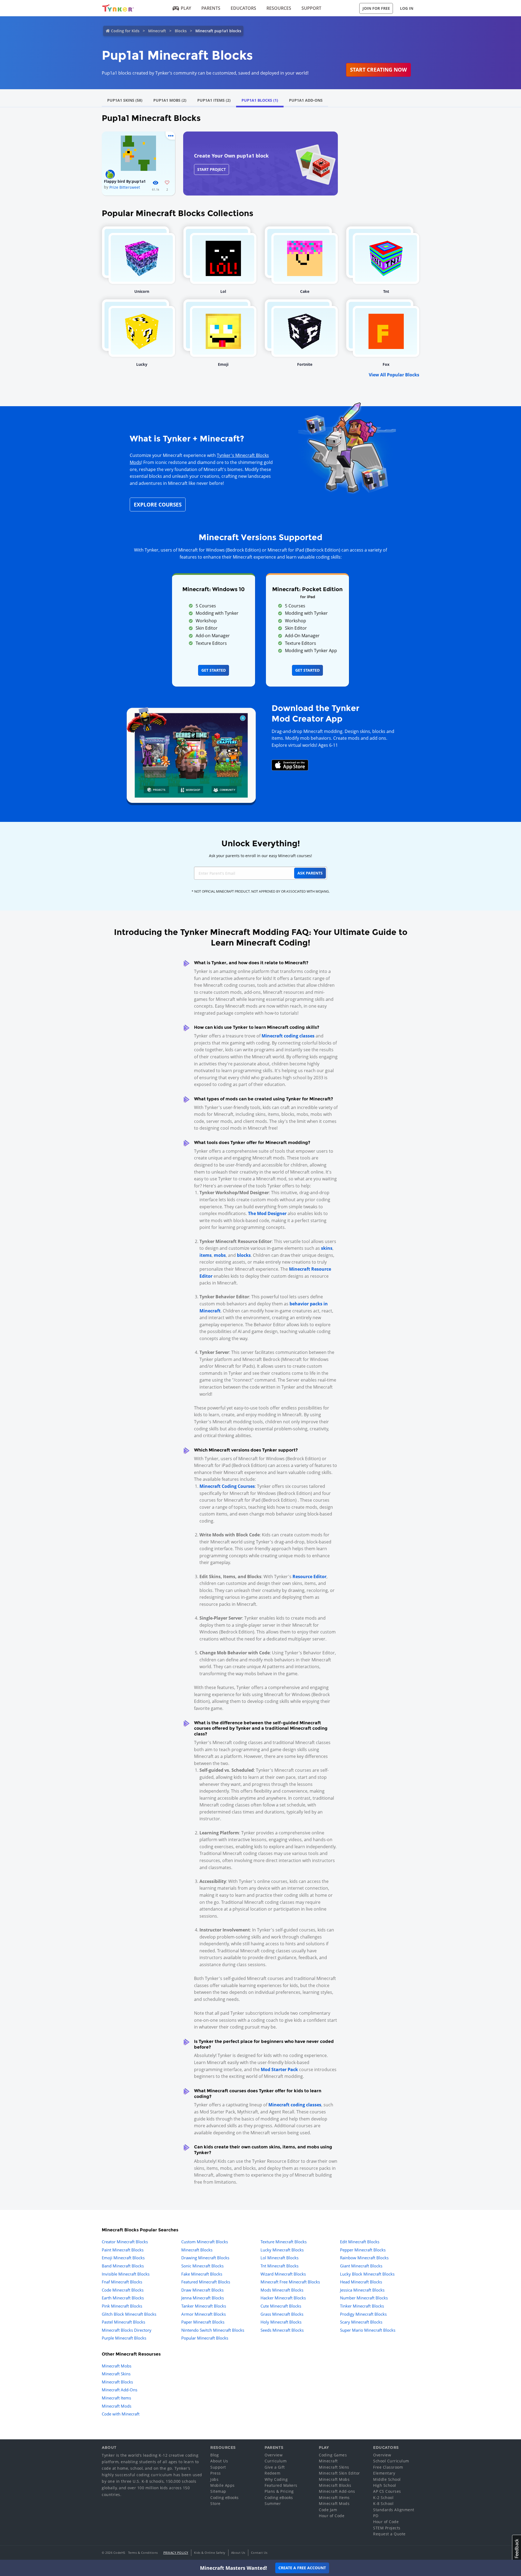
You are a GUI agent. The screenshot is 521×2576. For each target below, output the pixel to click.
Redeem (272, 2473)
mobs (220, 1255)
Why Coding (276, 2479)
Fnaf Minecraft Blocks (122, 2282)
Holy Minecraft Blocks (281, 2322)
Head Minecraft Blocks (361, 2282)
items (206, 1255)
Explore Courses (158, 504)
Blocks (181, 31)
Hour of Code (332, 2516)
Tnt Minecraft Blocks (279, 2266)
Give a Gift (275, 2467)
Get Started (214, 670)
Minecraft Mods (117, 2406)
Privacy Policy (176, 2553)
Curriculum (276, 2461)
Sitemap (218, 2491)
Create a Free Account (302, 2568)
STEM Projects (387, 2528)
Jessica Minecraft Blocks (362, 2290)
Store (215, 2503)
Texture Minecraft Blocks (284, 2242)
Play (186, 8)
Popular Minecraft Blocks (205, 2338)
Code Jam (328, 2510)
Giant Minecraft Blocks (361, 2266)
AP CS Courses (387, 2491)
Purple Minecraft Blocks (124, 2338)
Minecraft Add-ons (337, 2491)
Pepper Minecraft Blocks (363, 2250)
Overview (274, 2455)
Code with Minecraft (121, 2414)
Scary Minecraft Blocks (361, 2322)
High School (385, 2485)
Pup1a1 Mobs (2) (170, 100)
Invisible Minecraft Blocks (126, 2274)
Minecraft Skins (116, 2374)
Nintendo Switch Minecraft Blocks (213, 2330)
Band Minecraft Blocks (123, 2266)
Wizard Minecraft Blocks (283, 2274)
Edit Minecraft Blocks (360, 2242)
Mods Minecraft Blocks (282, 2290)
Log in (407, 8)
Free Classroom (388, 2467)
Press (216, 2473)
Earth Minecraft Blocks (123, 2298)
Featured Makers (281, 2485)
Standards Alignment (394, 2510)
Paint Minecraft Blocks (123, 2250)
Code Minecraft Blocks (123, 2290)
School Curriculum (391, 2461)
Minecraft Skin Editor (339, 2473)
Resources (279, 8)
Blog (215, 2455)
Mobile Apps (223, 2485)
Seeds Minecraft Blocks (282, 2330)
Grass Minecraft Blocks (282, 2314)
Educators (243, 8)
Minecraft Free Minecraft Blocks (290, 2282)
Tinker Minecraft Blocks (362, 2306)
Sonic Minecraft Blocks (202, 2266)
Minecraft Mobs (117, 2366)
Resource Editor (309, 1577)
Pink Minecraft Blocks (122, 2306)
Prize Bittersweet (125, 187)
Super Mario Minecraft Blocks (368, 2330)
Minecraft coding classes (288, 1036)
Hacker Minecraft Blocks (283, 2298)
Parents (211, 8)
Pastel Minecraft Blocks (123, 2322)
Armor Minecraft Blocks (204, 2314)
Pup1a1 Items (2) (214, 100)
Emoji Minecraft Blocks (123, 2258)
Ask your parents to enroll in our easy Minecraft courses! (260, 856)
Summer (273, 2503)
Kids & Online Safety (210, 2553)
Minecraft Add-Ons (120, 2390)
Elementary (384, 2473)
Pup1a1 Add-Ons (306, 100)
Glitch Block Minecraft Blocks (129, 2314)
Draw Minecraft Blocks (202, 2290)
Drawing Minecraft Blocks (205, 2258)
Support (311, 8)
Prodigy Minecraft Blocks (363, 2314)
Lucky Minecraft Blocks (282, 2250)
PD (376, 2516)
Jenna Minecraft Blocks (203, 2298)
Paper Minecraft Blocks (203, 2322)
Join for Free (376, 8)
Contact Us (259, 2553)
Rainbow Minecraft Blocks (364, 2258)
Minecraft (157, 31)
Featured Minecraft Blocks (206, 2282)
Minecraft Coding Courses (227, 1486)
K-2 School (383, 2497)
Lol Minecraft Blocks (279, 2258)
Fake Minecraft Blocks (202, 2274)
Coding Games (333, 2455)
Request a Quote (389, 2534)
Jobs (214, 2479)
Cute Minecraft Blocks (281, 2306)
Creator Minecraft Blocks (125, 2242)
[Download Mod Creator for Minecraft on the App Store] (290, 765)
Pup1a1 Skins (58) (125, 100)
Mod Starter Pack (279, 2069)
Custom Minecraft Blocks (205, 2242)
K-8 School (383, 2503)
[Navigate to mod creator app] (191, 754)
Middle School (387, 2479)
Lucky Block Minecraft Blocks (367, 2274)
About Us (219, 2461)
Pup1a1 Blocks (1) (260, 100)
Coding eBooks (225, 2497)
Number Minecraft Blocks (364, 2298)
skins (327, 1248)
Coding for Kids (125, 31)
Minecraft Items (116, 2398)
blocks (244, 1255)
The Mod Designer (267, 1213)
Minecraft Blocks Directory (127, 2330)
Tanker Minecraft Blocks (204, 2306)
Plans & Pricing (279, 2491)
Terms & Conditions (143, 2553)
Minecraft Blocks (197, 2250)
